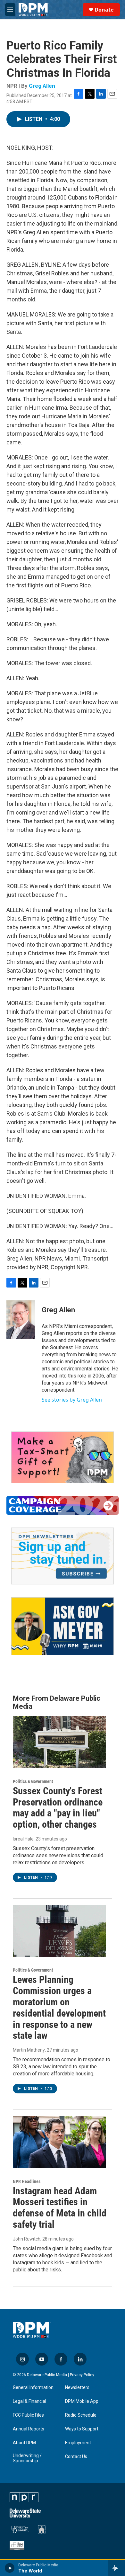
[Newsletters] (63, 1556)
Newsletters (77, 2388)
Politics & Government (33, 1781)
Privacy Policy (82, 2375)
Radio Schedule (81, 2415)
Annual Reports (29, 2429)
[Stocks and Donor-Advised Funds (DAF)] (63, 1457)
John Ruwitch (27, 2239)
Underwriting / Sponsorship (27, 2458)
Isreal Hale (23, 1839)
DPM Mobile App (82, 2401)
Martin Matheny (29, 2050)
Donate (104, 10)
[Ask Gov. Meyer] (63, 1626)
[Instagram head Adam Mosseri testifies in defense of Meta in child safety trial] (59, 2142)
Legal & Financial (29, 2401)
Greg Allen (42, 86)
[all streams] (117, 2568)
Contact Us (76, 2457)
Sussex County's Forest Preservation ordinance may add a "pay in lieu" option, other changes (58, 1808)
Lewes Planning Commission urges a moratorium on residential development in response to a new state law (59, 2007)
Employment (78, 2443)
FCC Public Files (28, 2415)
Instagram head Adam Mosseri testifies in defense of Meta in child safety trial (60, 2208)
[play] (10, 2568)
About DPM (24, 2443)
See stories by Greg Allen (72, 1400)
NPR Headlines (27, 2181)
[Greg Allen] (21, 1320)
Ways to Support (82, 2429)
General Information (33, 2388)
